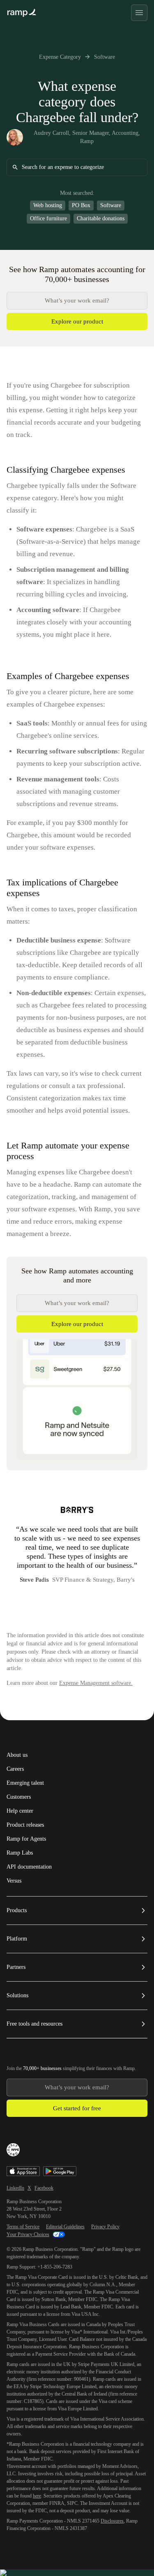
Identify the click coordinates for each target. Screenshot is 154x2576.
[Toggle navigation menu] (139, 13)
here (37, 2496)
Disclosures (112, 2521)
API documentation (29, 1867)
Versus (14, 1881)
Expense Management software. (96, 1683)
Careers (15, 1769)
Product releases (25, 1825)
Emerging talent (25, 1783)
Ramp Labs (20, 1853)
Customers (19, 1797)
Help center (20, 1811)
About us (17, 1755)
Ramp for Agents (26, 1839)
